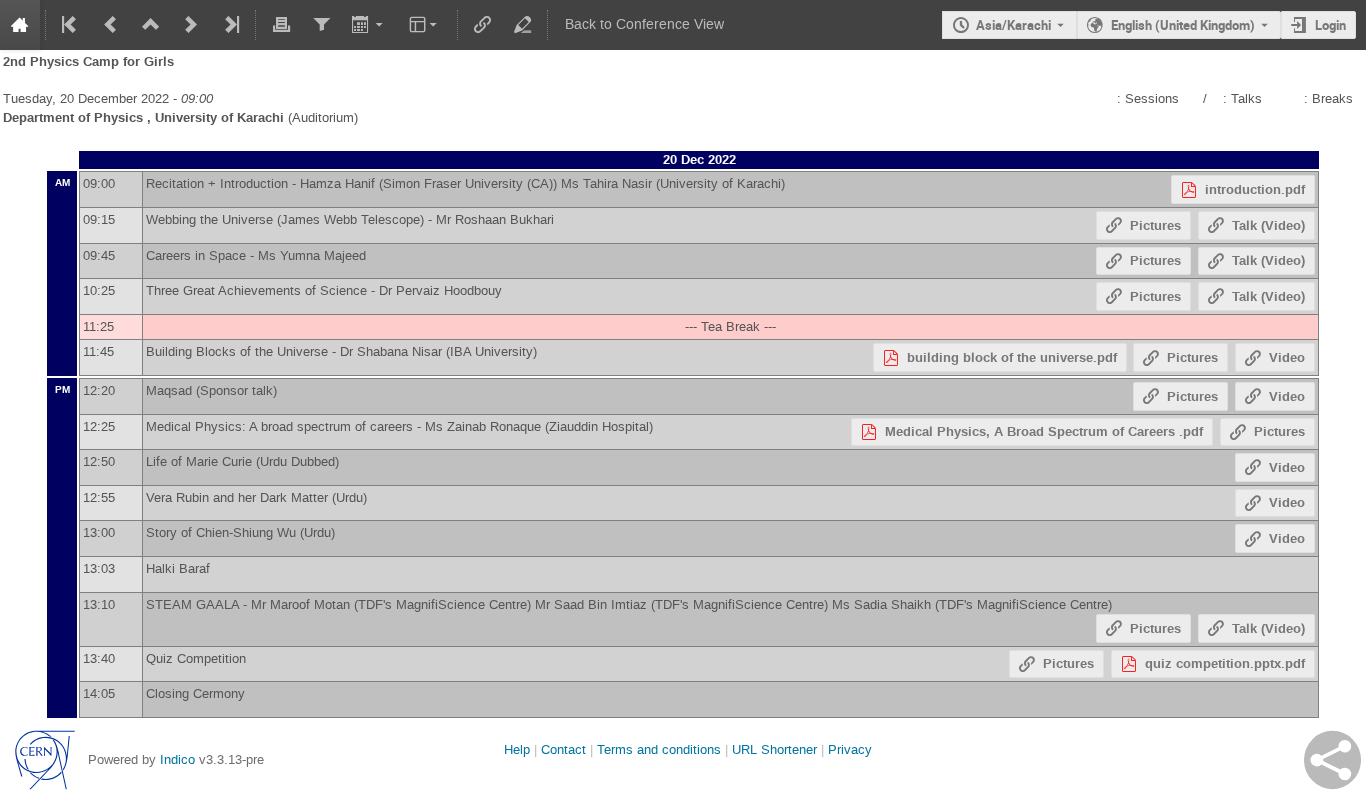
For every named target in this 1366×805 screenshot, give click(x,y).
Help (517, 749)
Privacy (850, 749)
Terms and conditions (659, 749)
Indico (177, 759)
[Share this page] (1332, 760)
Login (1330, 25)
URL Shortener (774, 749)
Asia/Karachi (1013, 25)
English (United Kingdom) (1183, 25)
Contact (563, 749)
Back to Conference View (644, 24)
